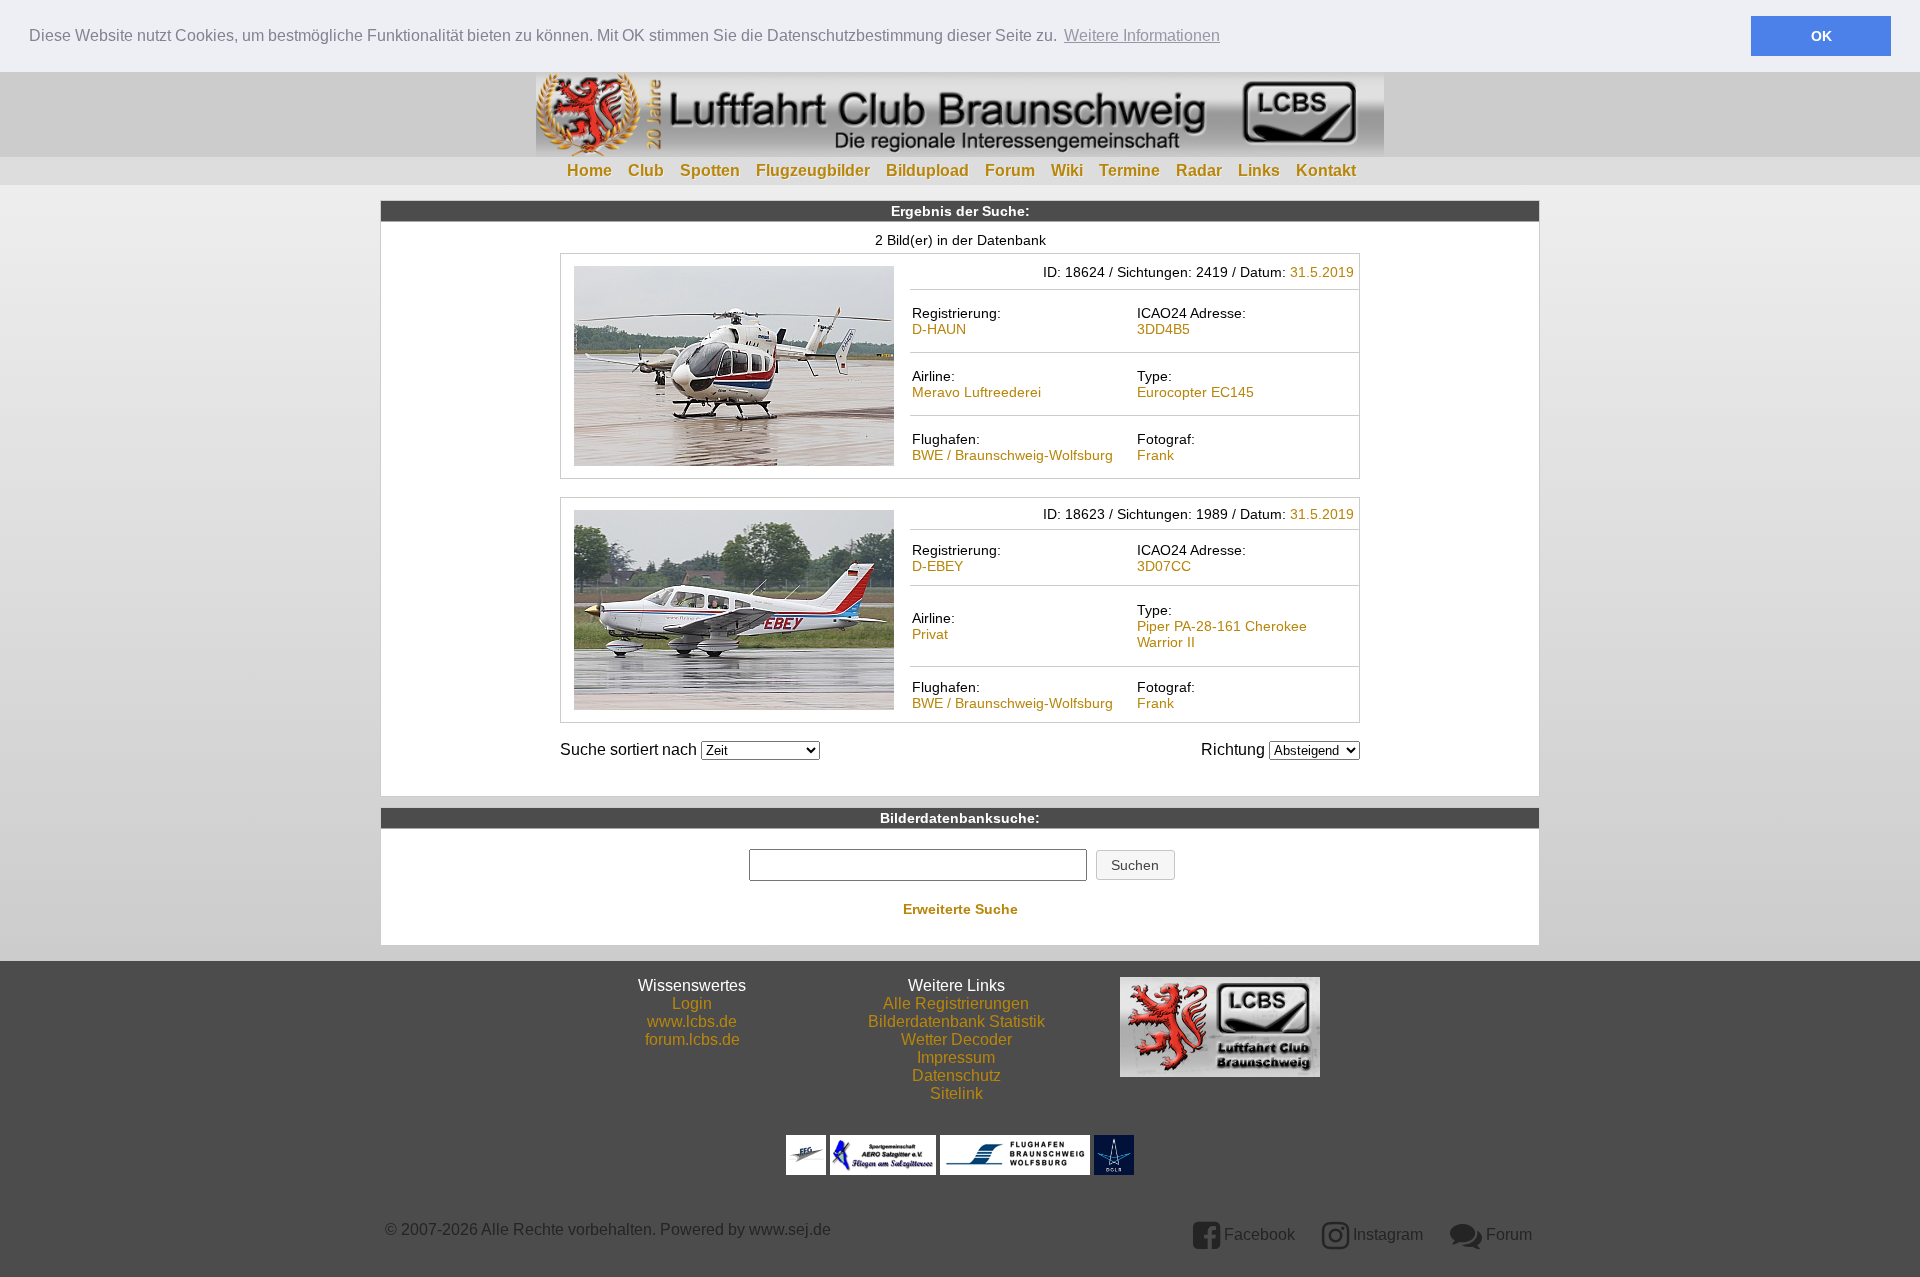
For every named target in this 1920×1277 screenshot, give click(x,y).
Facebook (1257, 1234)
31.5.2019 (1322, 272)
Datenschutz (956, 1075)
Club (646, 170)
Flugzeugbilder (813, 170)
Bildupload (927, 170)
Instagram (1386, 1234)
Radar (1199, 170)
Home (589, 170)
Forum (1010, 170)
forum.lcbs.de (692, 1039)
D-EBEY (937, 566)
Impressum (956, 1057)
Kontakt (1326, 170)
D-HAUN (939, 329)
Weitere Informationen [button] (1142, 35)
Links (1259, 170)
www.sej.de (790, 1229)
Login (692, 1003)
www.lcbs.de (692, 1021)
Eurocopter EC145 (1195, 392)
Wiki (1067, 170)
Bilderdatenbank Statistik (956, 1021)
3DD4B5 (1163, 329)
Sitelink (956, 1093)
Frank (1155, 455)
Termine (1129, 170)
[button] (1135, 865)
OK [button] (1821, 36)
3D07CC (1164, 566)
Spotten (710, 170)
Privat (930, 634)
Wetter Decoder (956, 1039)
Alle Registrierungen (956, 1003)
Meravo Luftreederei (976, 392)
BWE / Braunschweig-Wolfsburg (1012, 455)
